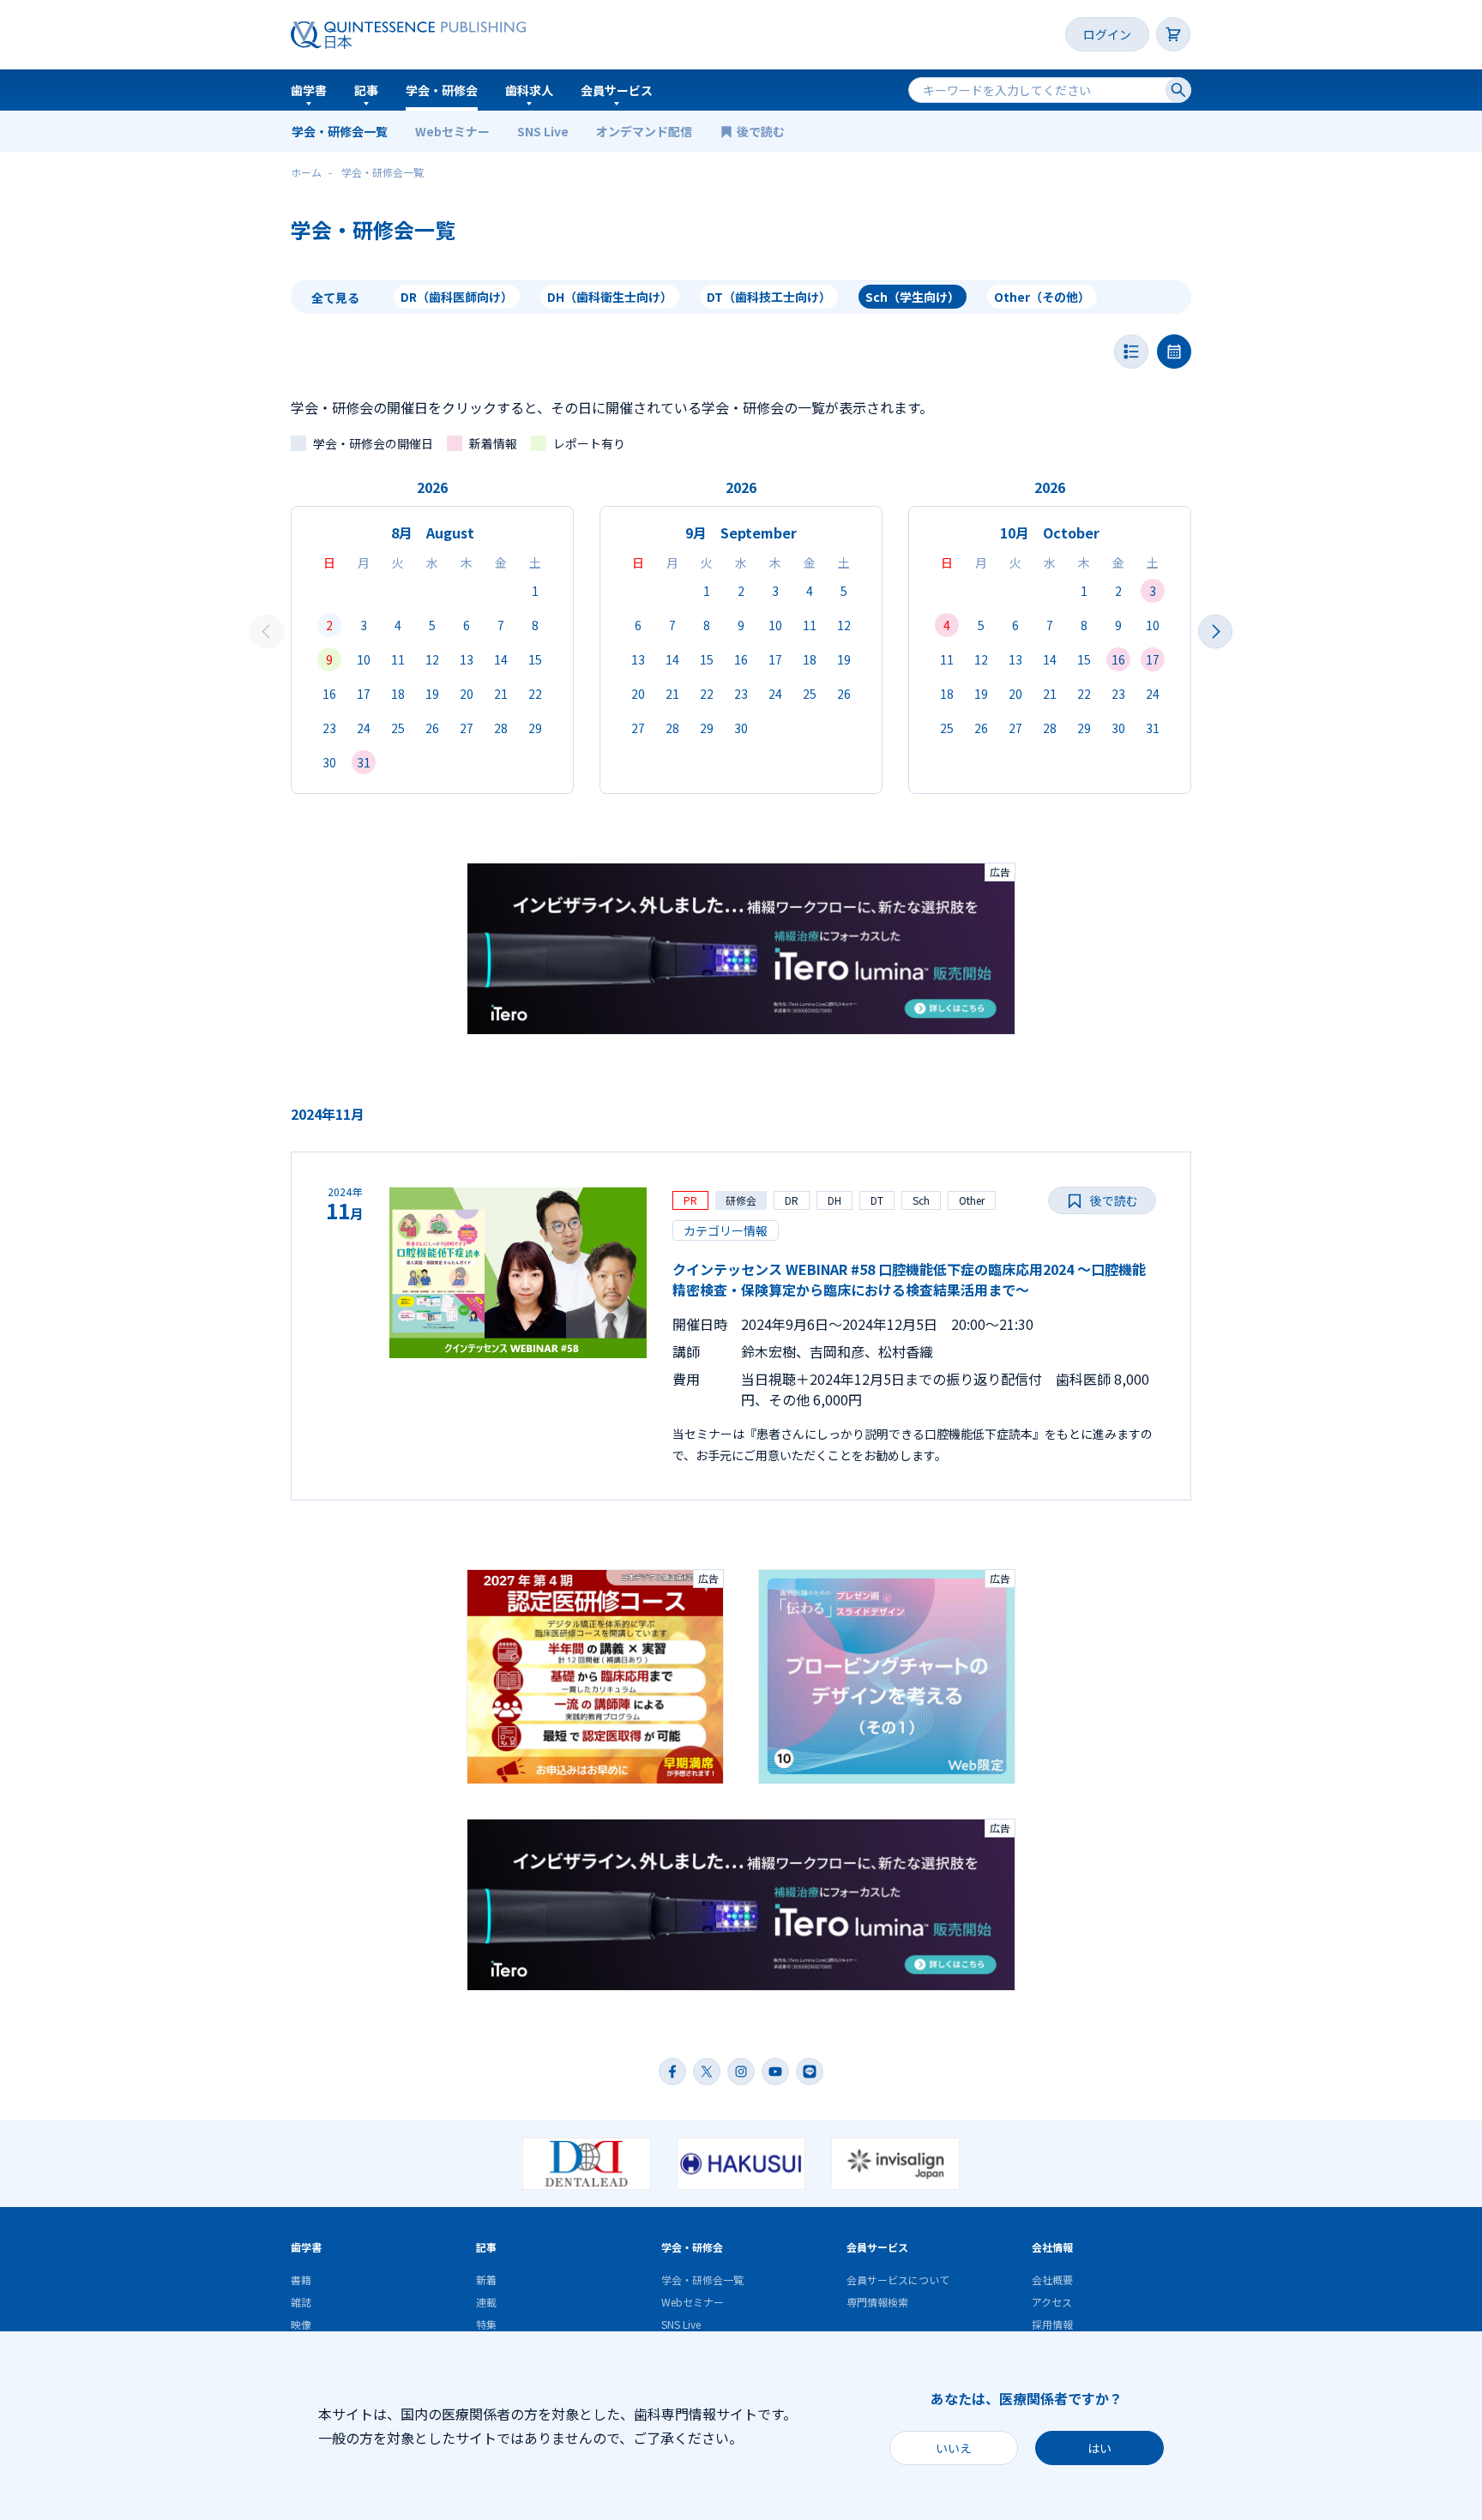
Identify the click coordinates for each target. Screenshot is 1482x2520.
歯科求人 (529, 90)
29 (535, 728)
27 (467, 728)
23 (329, 728)
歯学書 (309, 90)
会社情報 (1052, 2247)
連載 (486, 2302)
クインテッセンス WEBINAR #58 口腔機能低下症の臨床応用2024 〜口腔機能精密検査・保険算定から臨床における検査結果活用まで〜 (909, 1279)
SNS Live (543, 131)
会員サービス (617, 90)
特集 (486, 2324)
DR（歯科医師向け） (457, 297)
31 (364, 762)
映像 (301, 2324)
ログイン (1107, 34)
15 (535, 659)
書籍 (301, 2279)
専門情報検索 (877, 2302)
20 (467, 694)
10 (364, 659)
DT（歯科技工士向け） (769, 297)
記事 (366, 90)
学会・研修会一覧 (340, 131)
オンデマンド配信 (644, 131)
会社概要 (1052, 2279)
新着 (486, 2279)
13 (467, 659)
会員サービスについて (898, 2279)
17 (364, 694)
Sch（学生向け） (913, 297)
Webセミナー (452, 131)
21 (501, 694)
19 (432, 694)
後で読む (762, 131)
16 (329, 694)
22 (535, 694)
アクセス (1052, 2302)
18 (398, 694)
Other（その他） (1042, 297)
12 (432, 659)
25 (398, 728)
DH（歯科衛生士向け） (610, 297)
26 (432, 728)
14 (501, 659)
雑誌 (301, 2302)
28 (501, 728)
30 (329, 762)
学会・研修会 (442, 90)
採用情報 (1052, 2324)
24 (364, 728)
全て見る (335, 298)
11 (398, 659)
